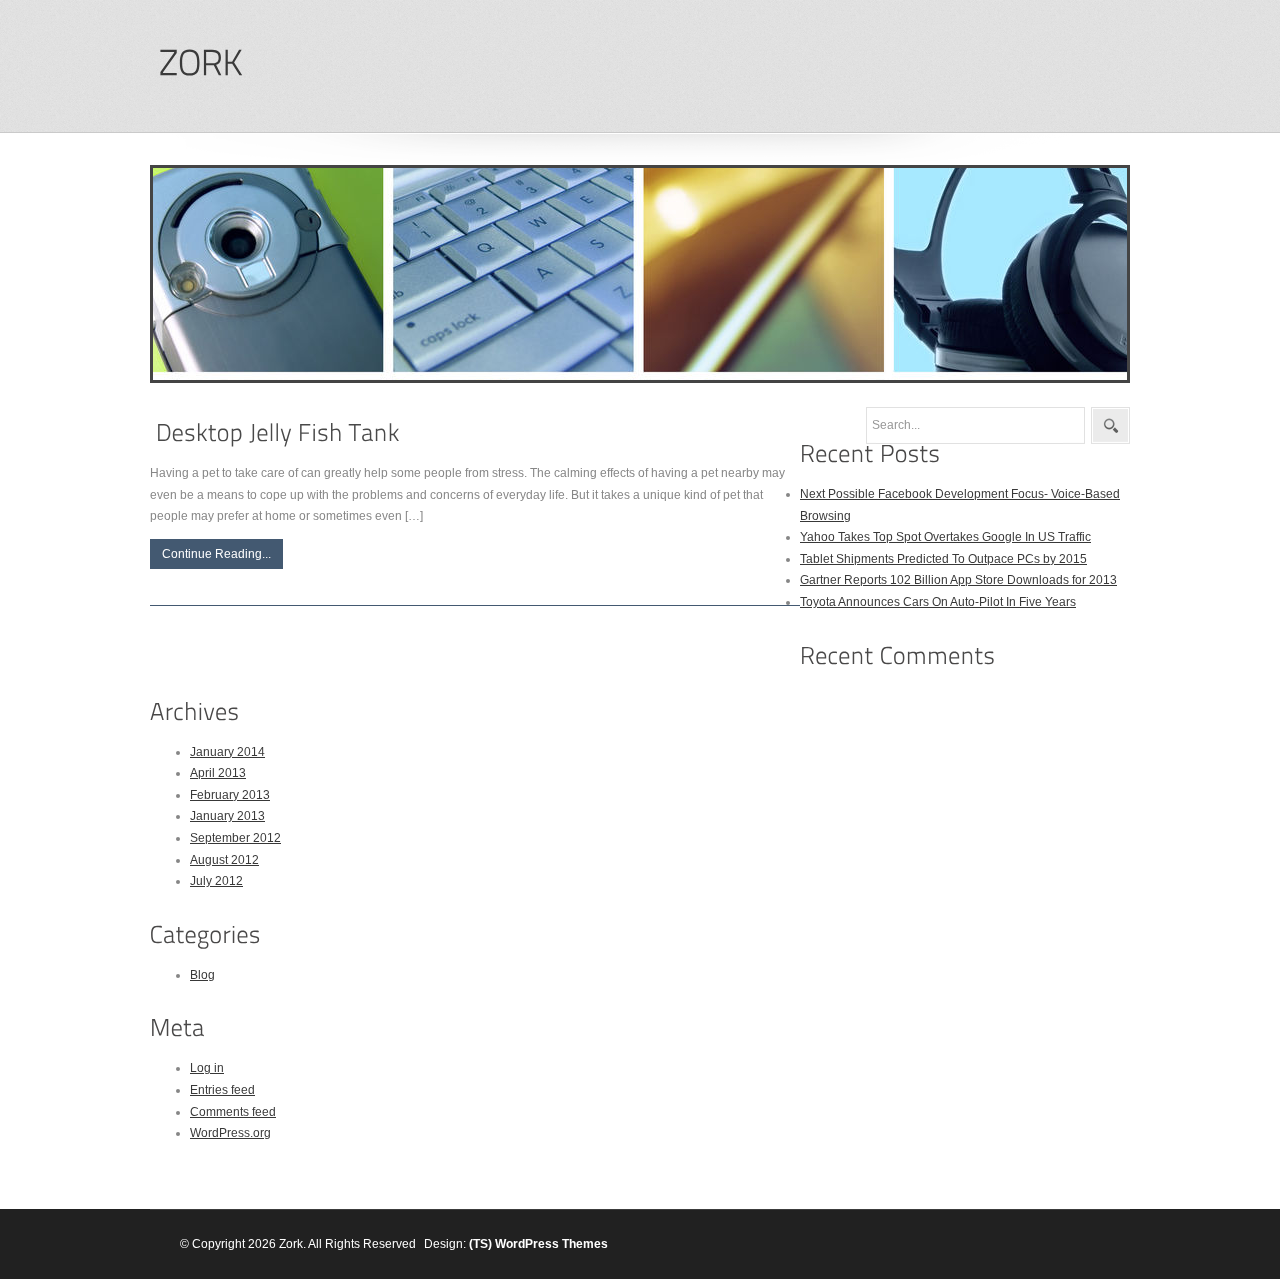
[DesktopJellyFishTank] (278, 432)
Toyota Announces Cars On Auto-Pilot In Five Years (938, 602)
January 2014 (227, 752)
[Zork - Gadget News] (200, 63)
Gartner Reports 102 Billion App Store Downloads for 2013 (958, 580)
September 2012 (235, 838)
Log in (207, 1068)
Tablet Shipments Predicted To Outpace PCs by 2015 (943, 559)
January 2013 (227, 816)
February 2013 (230, 795)
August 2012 (224, 860)
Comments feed (233, 1112)
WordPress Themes (551, 1244)
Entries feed (222, 1090)
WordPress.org (230, 1133)
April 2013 (218, 773)
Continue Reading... (216, 554)
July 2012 (216, 881)
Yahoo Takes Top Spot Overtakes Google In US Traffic (945, 537)
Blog (202, 975)
